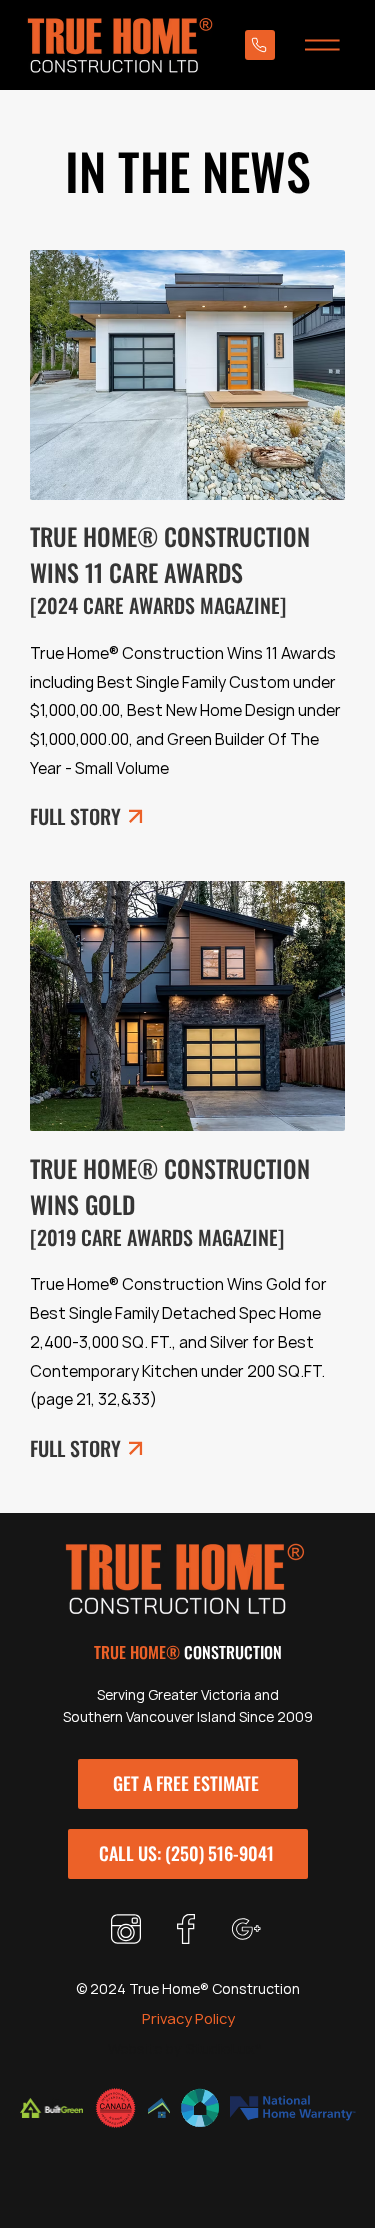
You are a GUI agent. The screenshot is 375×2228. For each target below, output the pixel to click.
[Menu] (330, 45)
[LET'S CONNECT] (260, 45)
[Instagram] (128, 1929)
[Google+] (248, 1929)
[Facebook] (188, 1929)
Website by (144, 2048)
